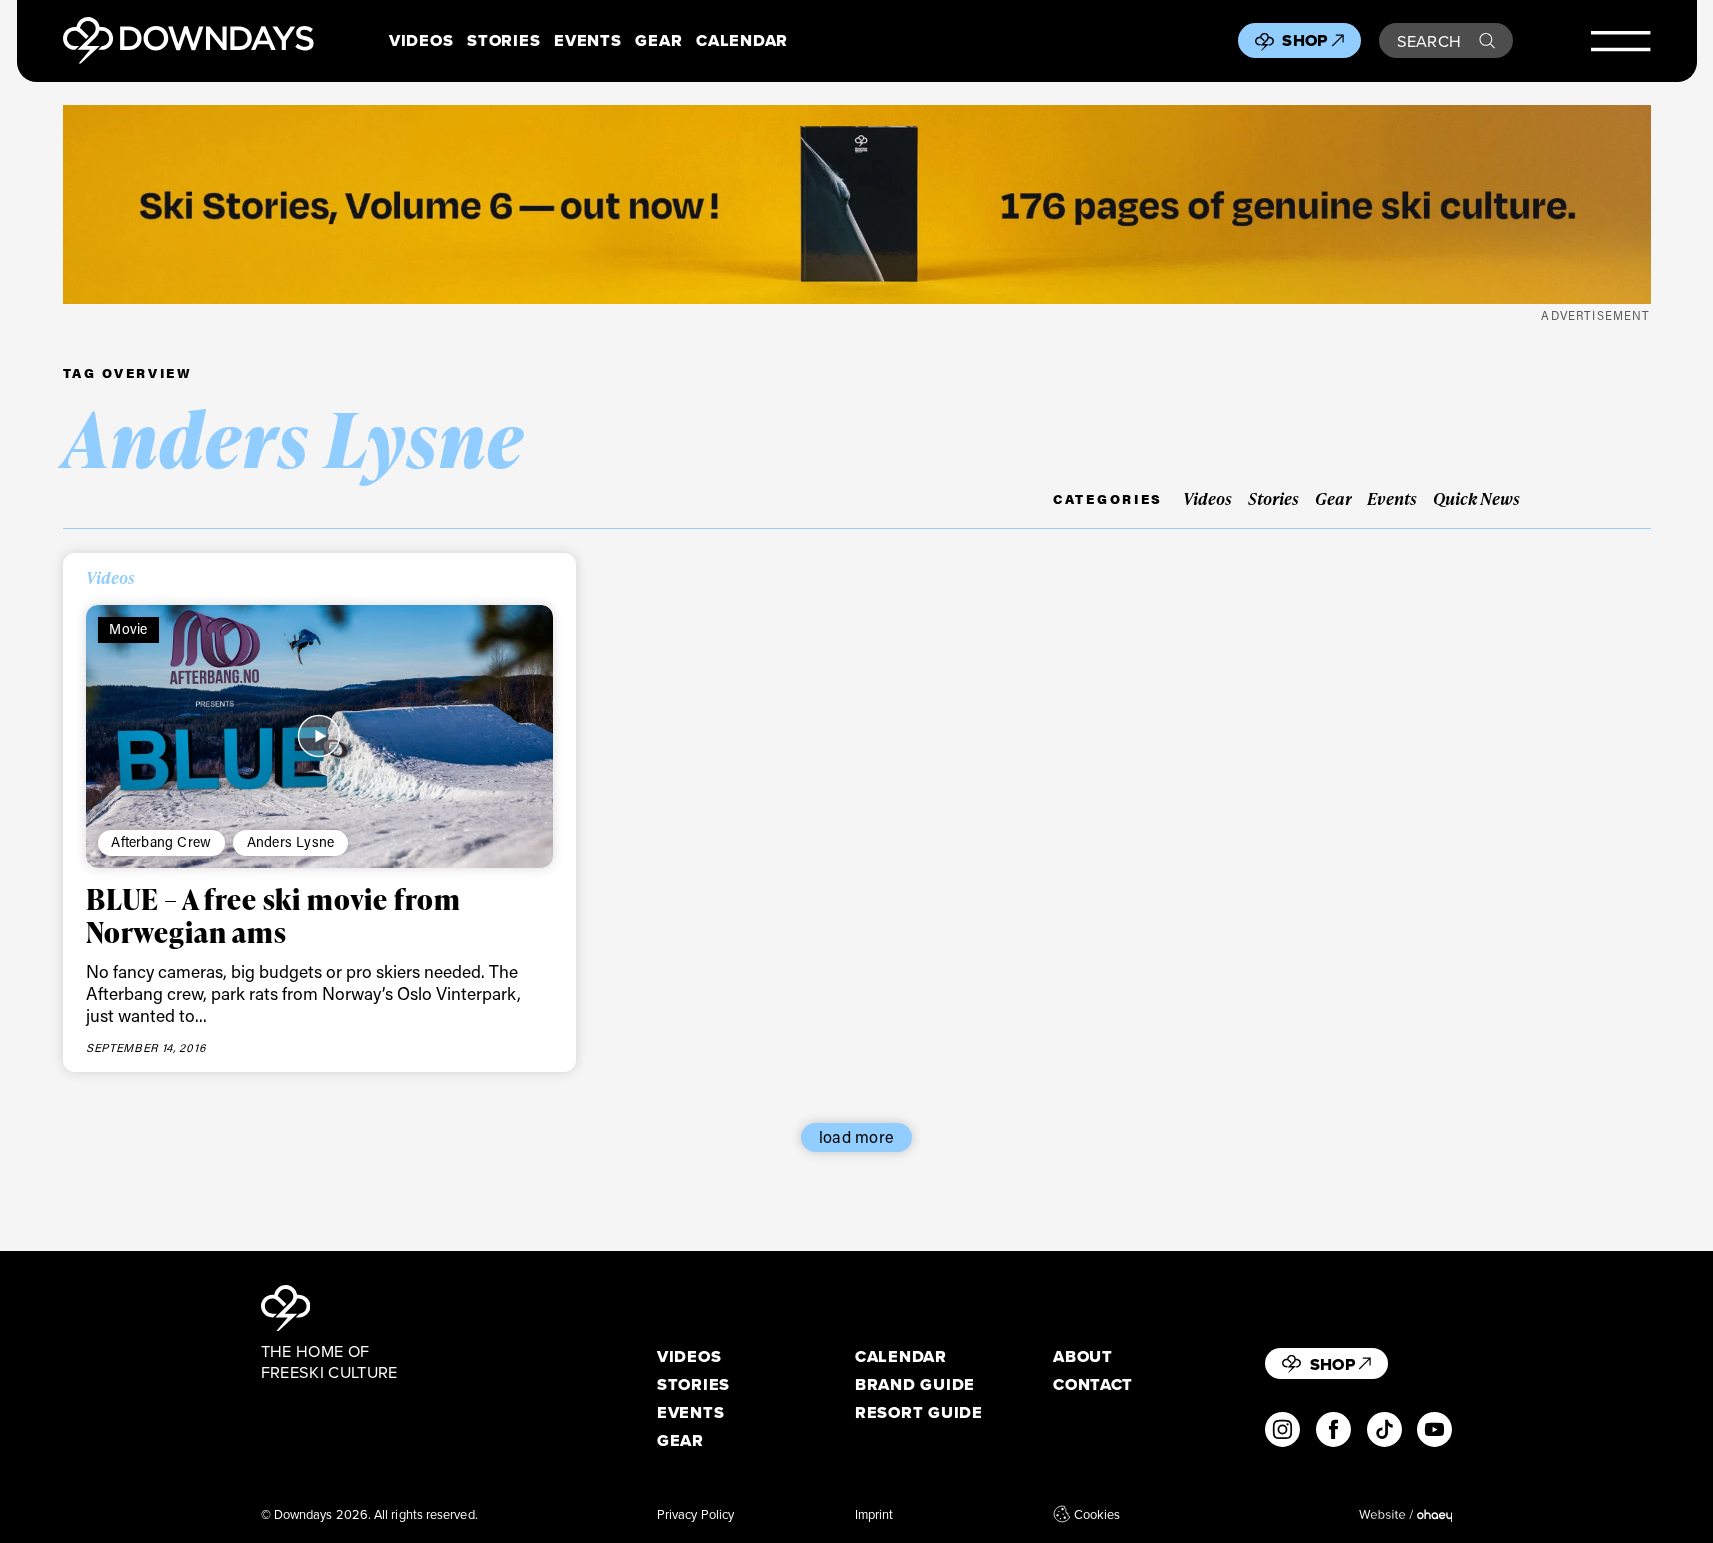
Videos (421, 40)
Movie (128, 628)
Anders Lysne (290, 841)
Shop (1304, 40)
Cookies (1097, 1514)
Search (1429, 40)
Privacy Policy (695, 1514)
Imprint (874, 1514)
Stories (503, 40)
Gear (658, 40)
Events (587, 40)
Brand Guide (915, 1384)
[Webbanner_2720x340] (857, 204)
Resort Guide (919, 1412)
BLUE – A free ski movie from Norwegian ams (273, 915)
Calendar (742, 40)
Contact (1093, 1384)
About (1083, 1356)
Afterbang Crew (161, 841)
